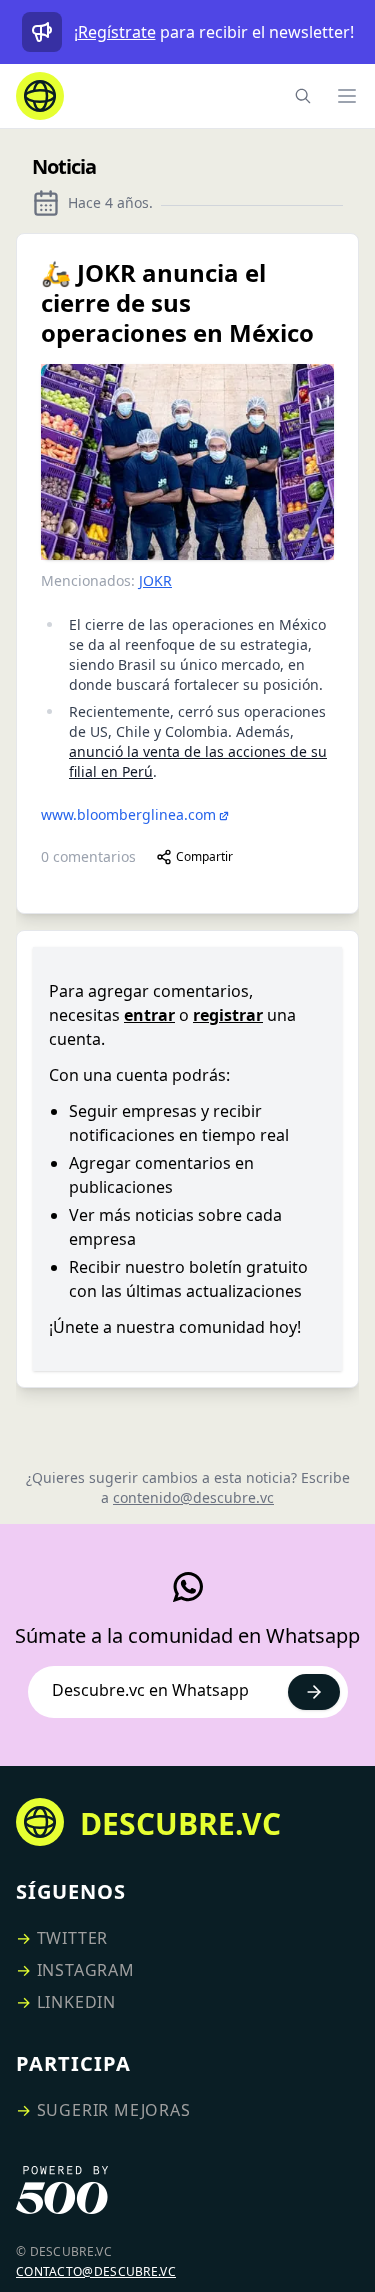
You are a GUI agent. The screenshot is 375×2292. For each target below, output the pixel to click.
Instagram (86, 1970)
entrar (149, 1015)
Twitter (73, 1938)
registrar (228, 1015)
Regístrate (117, 32)
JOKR (155, 580)
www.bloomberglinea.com (128, 814)
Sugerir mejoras (114, 2110)
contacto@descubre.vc (96, 2271)
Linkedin (76, 2002)
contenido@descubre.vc (193, 1497)
